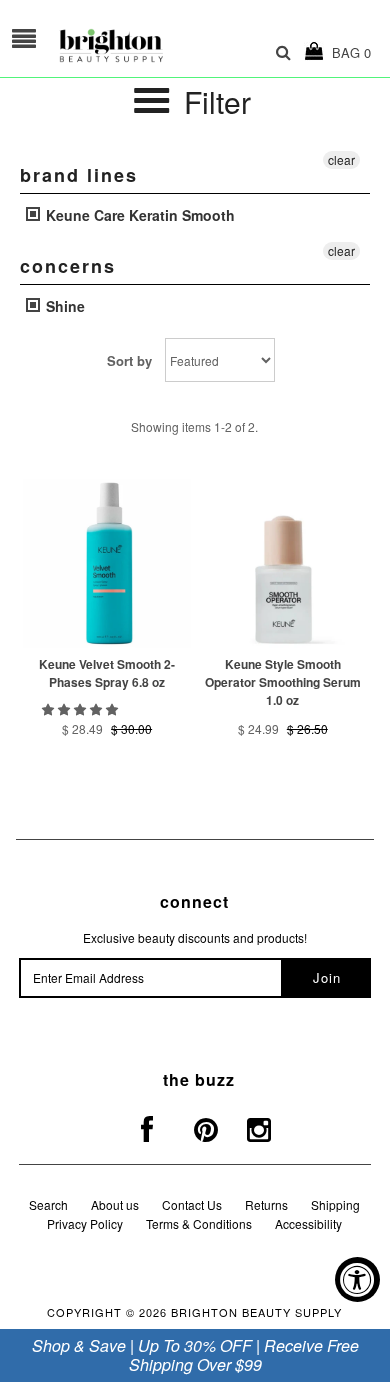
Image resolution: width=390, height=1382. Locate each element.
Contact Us (192, 1204)
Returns (266, 1204)
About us (115, 1204)
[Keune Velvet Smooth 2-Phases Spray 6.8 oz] (107, 563)
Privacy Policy (85, 1223)
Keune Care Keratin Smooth (138, 215)
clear (341, 159)
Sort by (129, 360)
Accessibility (308, 1223)
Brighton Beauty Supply (256, 1312)
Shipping (335, 1204)
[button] (81, 708)
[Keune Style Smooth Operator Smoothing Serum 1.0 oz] (283, 563)
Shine (63, 306)
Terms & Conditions (199, 1223)
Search (48, 1204)
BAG (347, 52)
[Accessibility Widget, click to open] (357, 1279)
